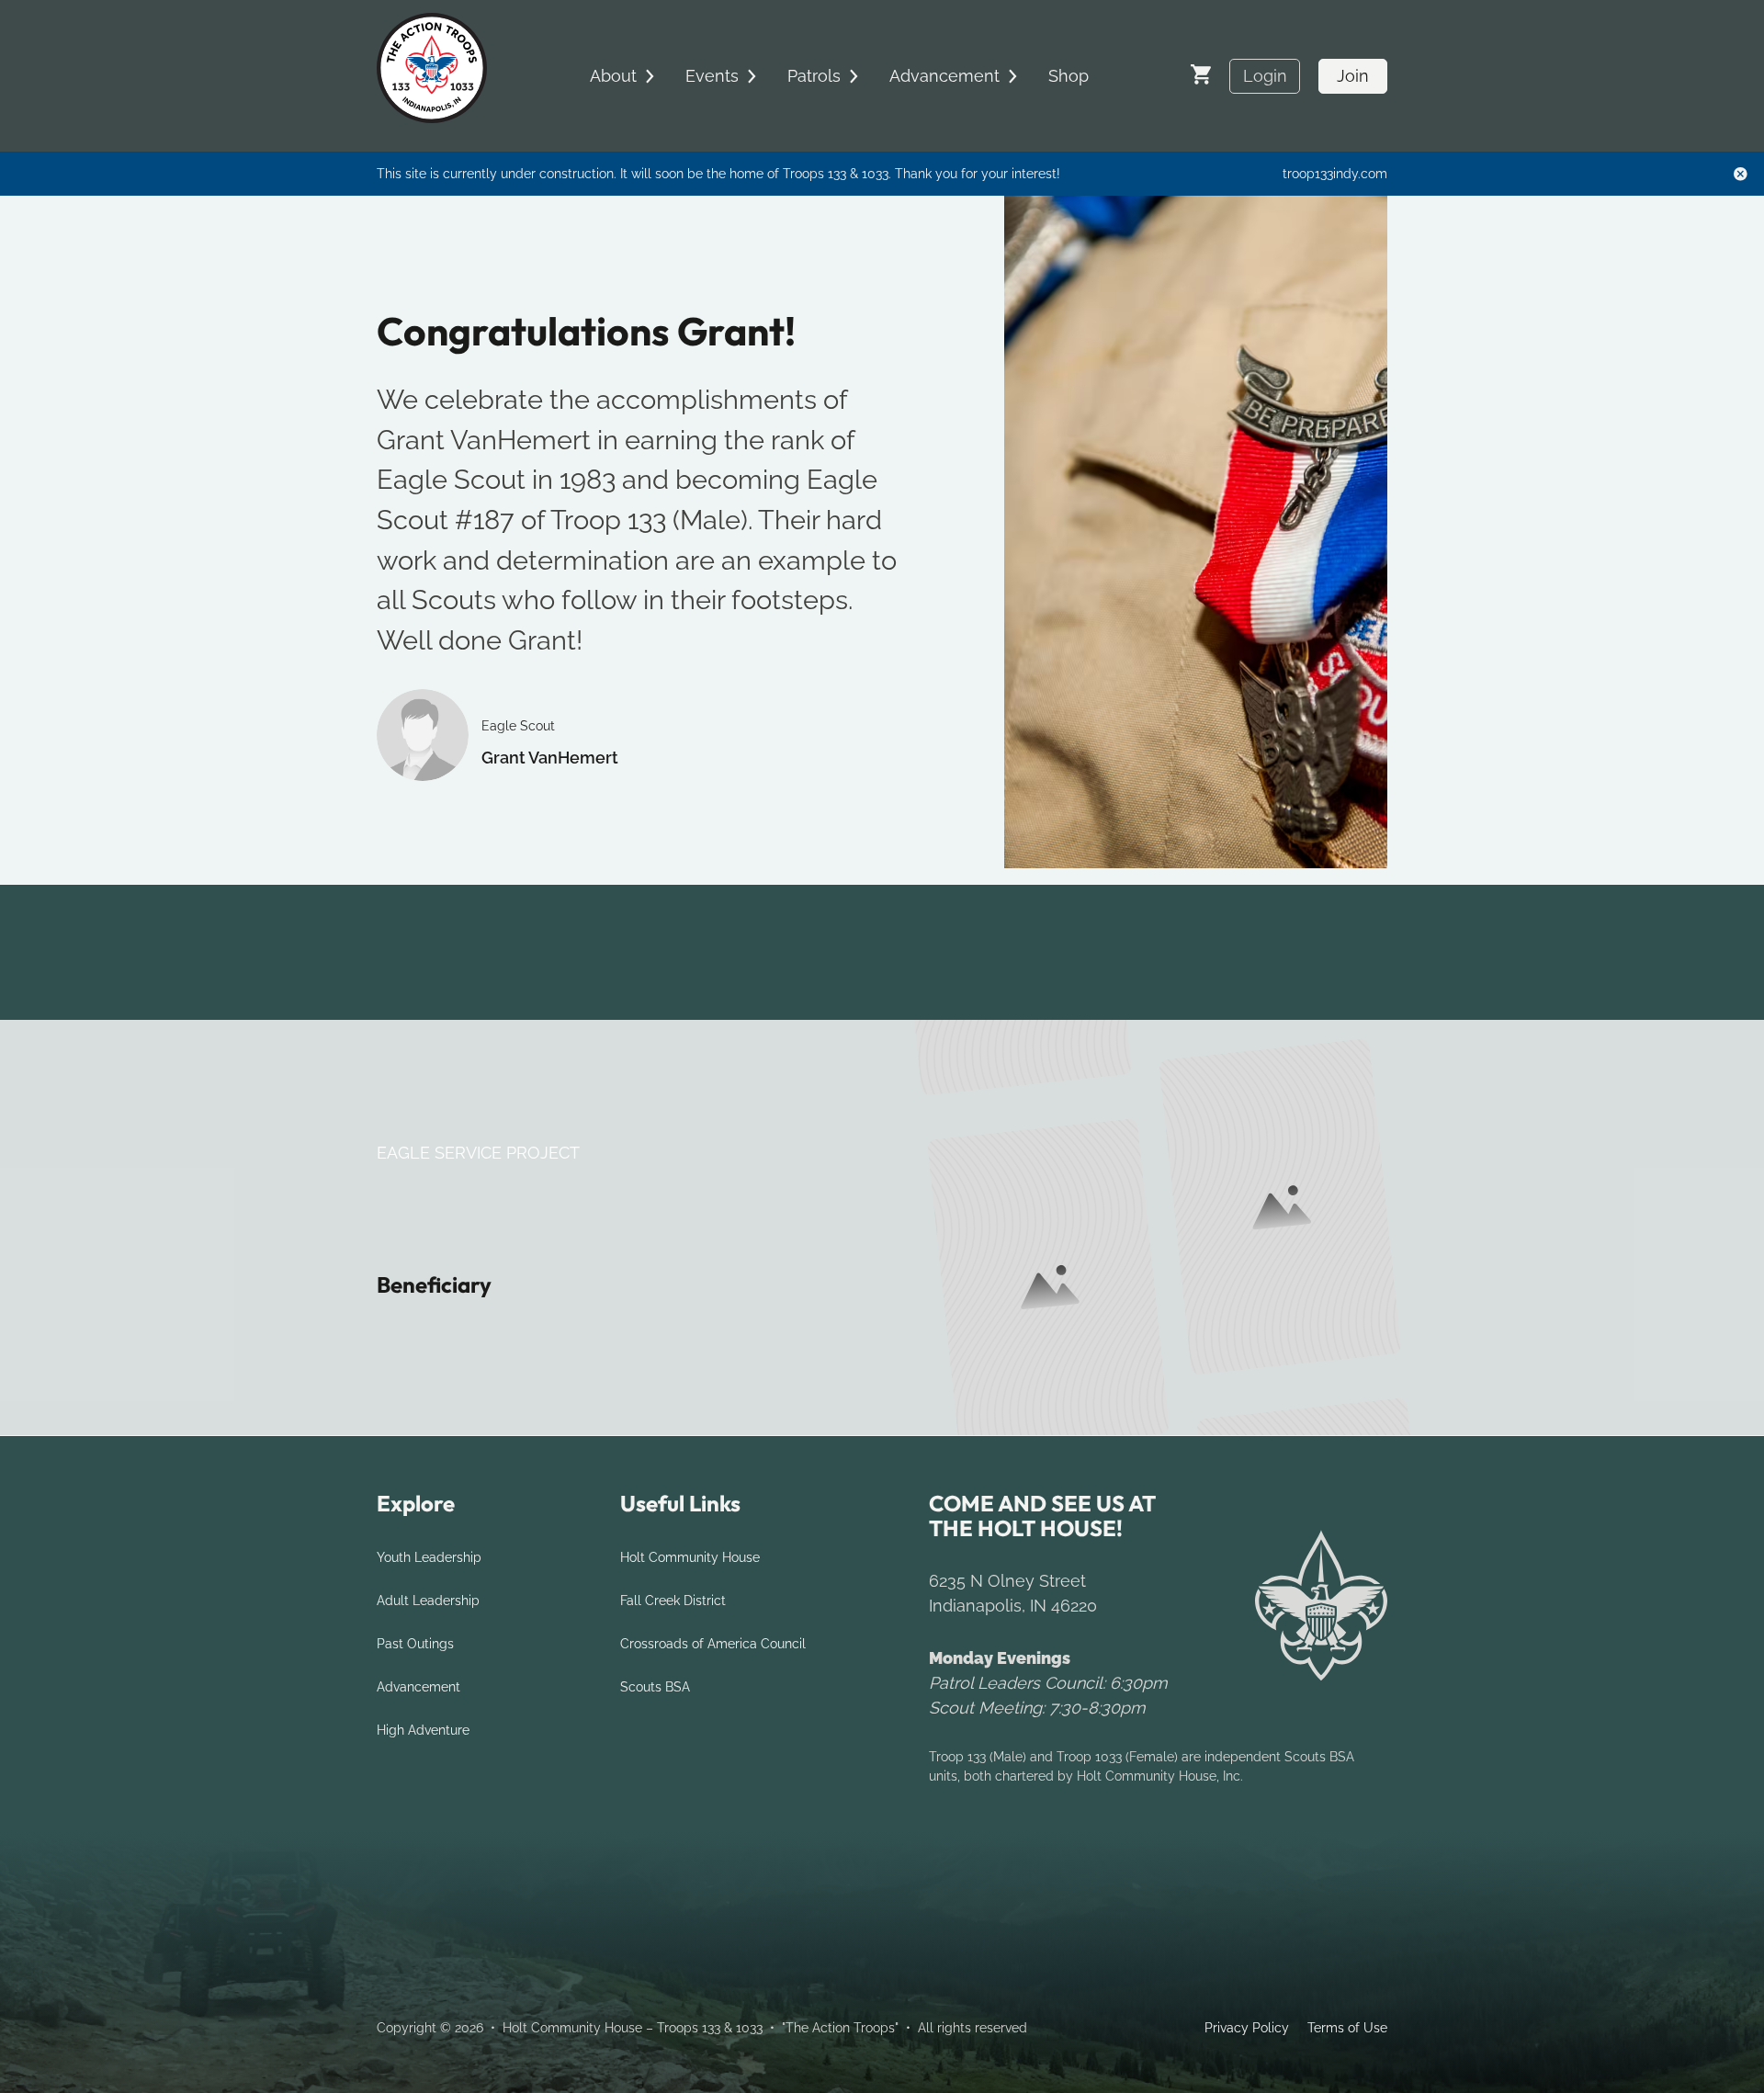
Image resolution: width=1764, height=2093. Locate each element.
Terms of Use (1347, 2028)
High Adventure (423, 1730)
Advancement (418, 1687)
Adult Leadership (428, 1601)
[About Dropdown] (650, 76)
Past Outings (415, 1644)
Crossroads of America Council (713, 1644)
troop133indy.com (1335, 174)
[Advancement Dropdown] (1012, 76)
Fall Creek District (673, 1601)
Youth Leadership (429, 1557)
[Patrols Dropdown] (854, 76)
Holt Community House (690, 1557)
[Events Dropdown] (752, 76)
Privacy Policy (1247, 2028)
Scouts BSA (655, 1687)
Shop (1069, 76)
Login (1265, 76)
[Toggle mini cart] (1201, 74)
